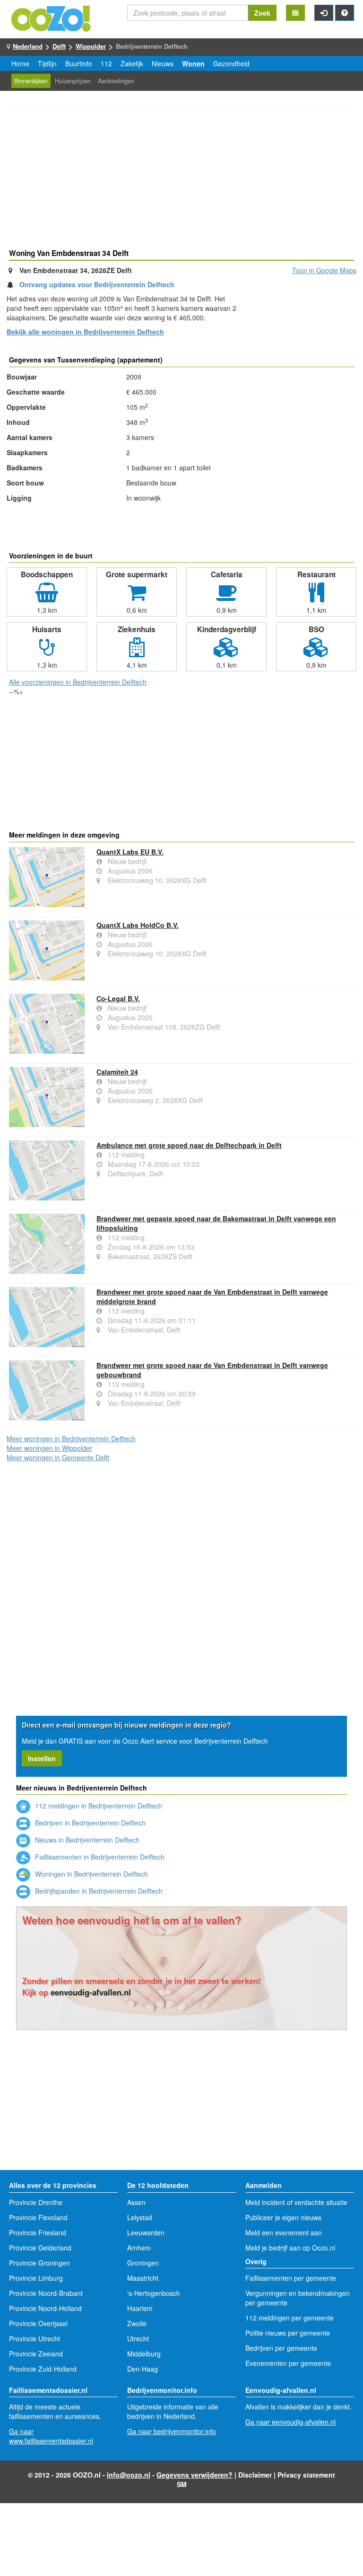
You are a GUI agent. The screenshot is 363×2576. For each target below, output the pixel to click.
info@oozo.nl (129, 2475)
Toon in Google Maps (324, 270)
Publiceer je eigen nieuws (283, 2217)
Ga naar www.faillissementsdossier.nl (51, 2436)
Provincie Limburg (36, 2278)
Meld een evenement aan (284, 2232)
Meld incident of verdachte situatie (296, 2202)
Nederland (28, 46)
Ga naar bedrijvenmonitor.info (172, 2431)
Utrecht (138, 2338)
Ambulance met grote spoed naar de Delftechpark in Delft (189, 1145)
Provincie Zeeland (36, 2354)
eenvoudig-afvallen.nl (91, 1992)
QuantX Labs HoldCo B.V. (138, 925)
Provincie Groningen (39, 2263)
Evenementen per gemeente (288, 2363)
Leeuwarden (146, 2232)
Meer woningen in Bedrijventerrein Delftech (71, 1438)
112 (106, 63)
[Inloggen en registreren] (324, 13)
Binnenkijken (31, 81)
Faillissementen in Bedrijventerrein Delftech (99, 1857)
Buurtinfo (79, 63)
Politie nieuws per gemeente (288, 2333)
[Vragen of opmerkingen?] (345, 13)
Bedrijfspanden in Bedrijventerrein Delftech (98, 1891)
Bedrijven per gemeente (281, 2348)
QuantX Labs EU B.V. (130, 852)
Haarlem (140, 2308)
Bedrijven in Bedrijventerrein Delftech (89, 1823)
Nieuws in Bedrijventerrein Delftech (86, 1840)
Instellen (42, 1758)
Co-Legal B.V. (118, 998)
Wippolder (91, 46)
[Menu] (295, 13)
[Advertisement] (181, 179)
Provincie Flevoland (38, 2217)
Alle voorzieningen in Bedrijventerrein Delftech (78, 682)
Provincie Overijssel (38, 2323)
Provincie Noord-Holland (45, 2308)
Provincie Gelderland (40, 2248)
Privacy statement (306, 2475)
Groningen (143, 2263)
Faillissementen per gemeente (291, 2278)
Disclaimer (255, 2475)
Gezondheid (231, 63)
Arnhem (139, 2248)
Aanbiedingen (116, 81)
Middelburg (144, 2354)
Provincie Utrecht (35, 2338)
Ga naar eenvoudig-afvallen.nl (290, 2422)
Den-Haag (143, 2369)
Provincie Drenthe (36, 2202)
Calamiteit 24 (117, 1072)
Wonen (193, 63)
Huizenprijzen (73, 81)
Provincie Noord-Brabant (46, 2293)
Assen (136, 2202)
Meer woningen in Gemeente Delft (58, 1457)
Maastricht (143, 2278)
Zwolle (137, 2323)
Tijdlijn (47, 63)
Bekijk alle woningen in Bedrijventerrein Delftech (85, 332)
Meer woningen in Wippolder (49, 1448)
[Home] (52, 18)
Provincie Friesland (38, 2232)
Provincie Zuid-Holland (43, 2369)
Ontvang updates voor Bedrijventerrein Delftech (97, 284)
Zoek (262, 13)
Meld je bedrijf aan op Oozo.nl (290, 2248)
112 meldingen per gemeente (290, 2318)
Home (20, 63)
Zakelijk (132, 63)
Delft (59, 46)
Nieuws (163, 63)
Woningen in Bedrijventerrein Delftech (91, 1874)
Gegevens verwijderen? (194, 2475)
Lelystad (140, 2217)
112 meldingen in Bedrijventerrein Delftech (98, 1806)
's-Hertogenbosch (154, 2293)
